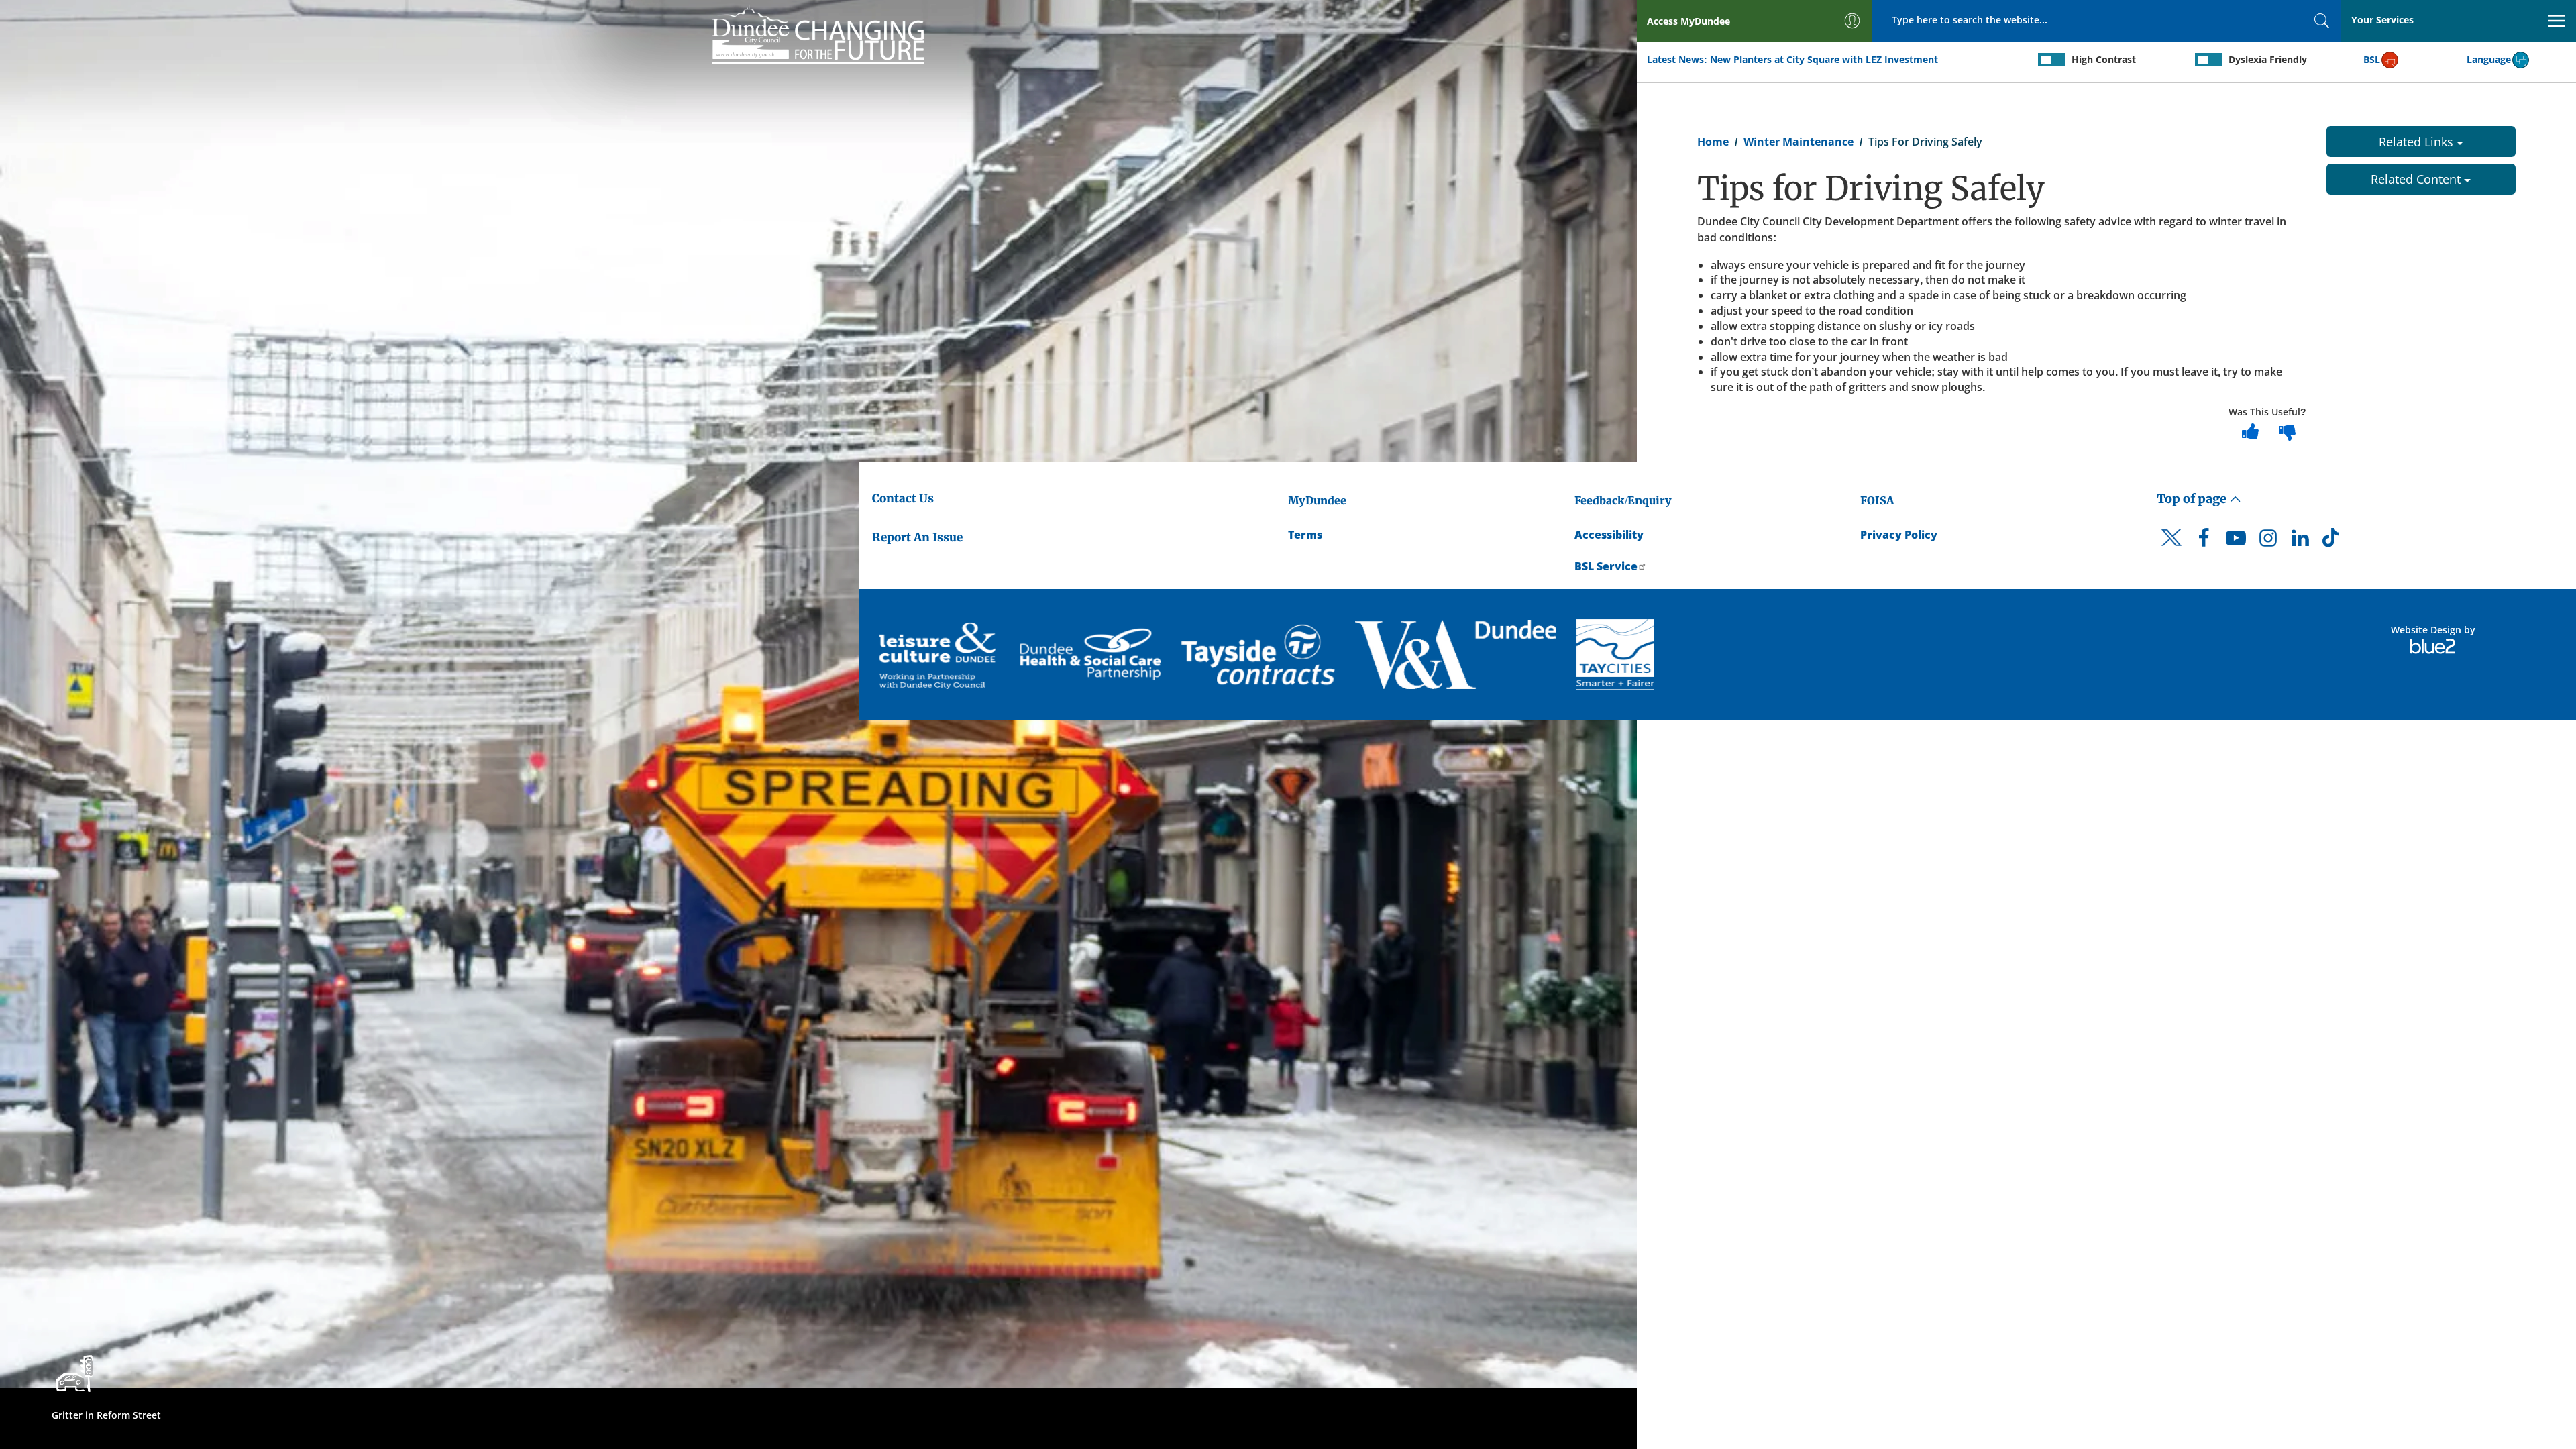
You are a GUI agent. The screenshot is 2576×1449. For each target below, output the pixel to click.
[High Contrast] (2051, 60)
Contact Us (903, 498)
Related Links (2418, 142)
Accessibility (1609, 535)
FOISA (1877, 500)
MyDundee (1317, 500)
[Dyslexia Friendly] (2208, 60)
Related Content (2417, 179)
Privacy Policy (1899, 535)
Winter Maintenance (1799, 142)
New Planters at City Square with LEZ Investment (1824, 59)
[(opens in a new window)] (939, 654)
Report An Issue (917, 537)
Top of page (2193, 499)
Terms (1305, 535)
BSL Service (1606, 566)
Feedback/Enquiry (1623, 500)
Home (1713, 142)
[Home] (818, 34)
